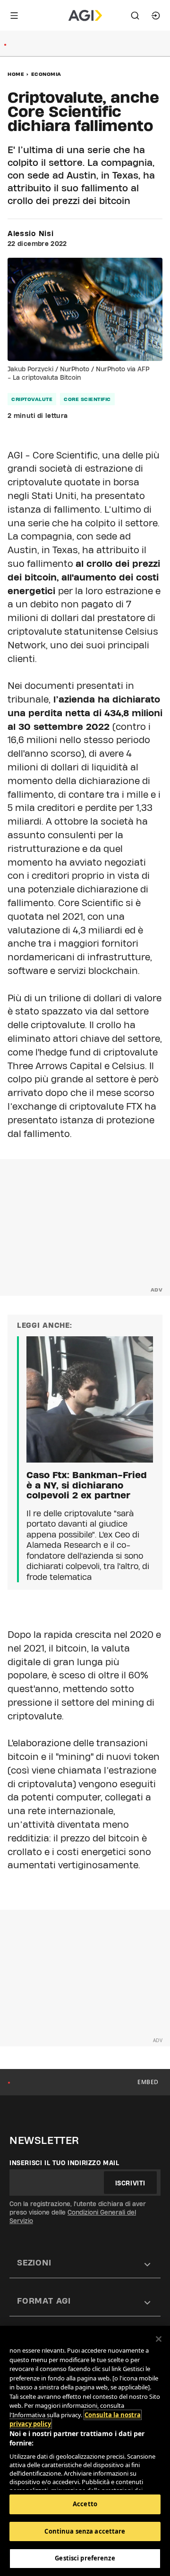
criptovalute (32, 399)
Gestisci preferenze (85, 2558)
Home (16, 74)
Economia (46, 74)
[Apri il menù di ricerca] (135, 16)
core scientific (87, 399)
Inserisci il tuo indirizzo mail (64, 2163)
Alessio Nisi (30, 234)
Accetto (85, 2504)
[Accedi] (156, 16)
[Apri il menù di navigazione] (14, 16)
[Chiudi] (159, 2339)
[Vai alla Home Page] (85, 16)
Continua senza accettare (85, 2531)
